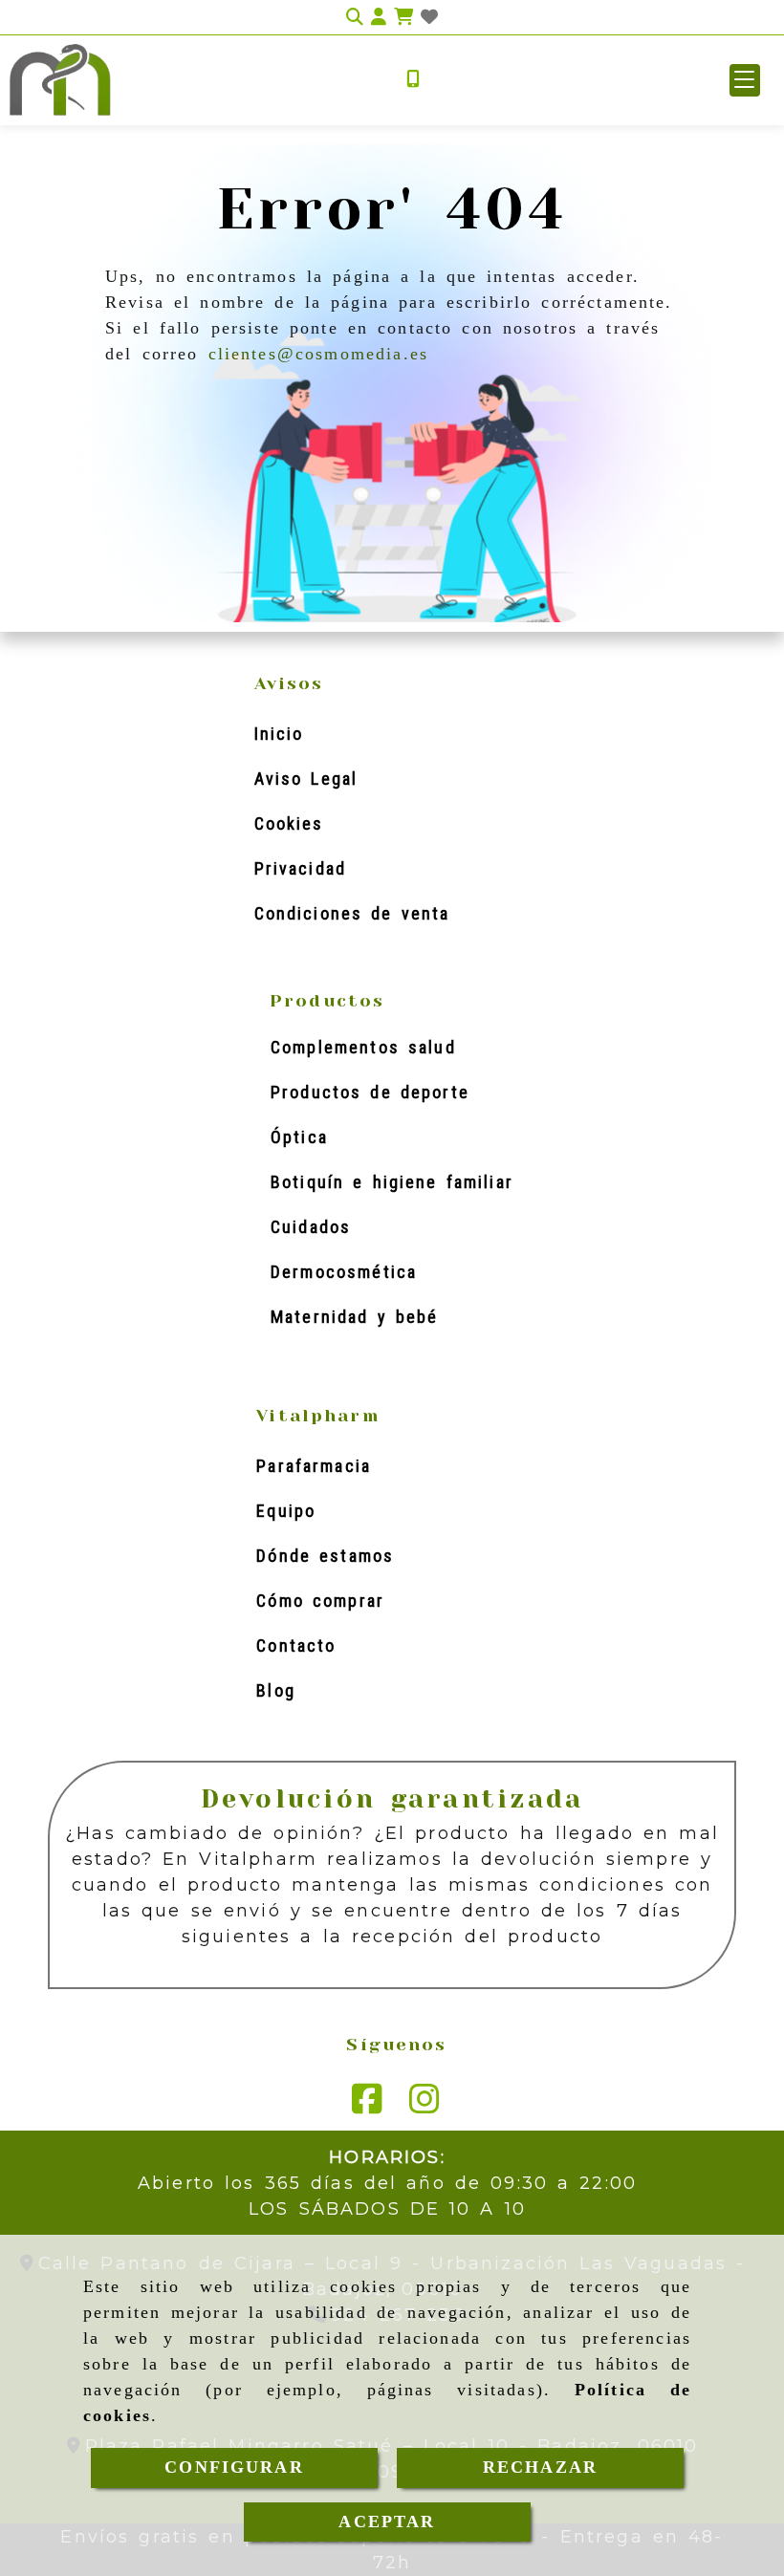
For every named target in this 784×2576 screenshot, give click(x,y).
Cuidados (311, 1227)
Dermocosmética (344, 1272)
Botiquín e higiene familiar (392, 1182)
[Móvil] (413, 80)
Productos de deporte (370, 1092)
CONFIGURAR (234, 2467)
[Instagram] (425, 2106)
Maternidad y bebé (354, 1317)
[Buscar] (355, 18)
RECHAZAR (540, 2467)
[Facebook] (367, 2106)
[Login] (429, 18)
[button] (745, 80)
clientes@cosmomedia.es (319, 354)
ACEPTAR (387, 2522)
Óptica (299, 1137)
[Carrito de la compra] (403, 18)
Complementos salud (363, 1047)
